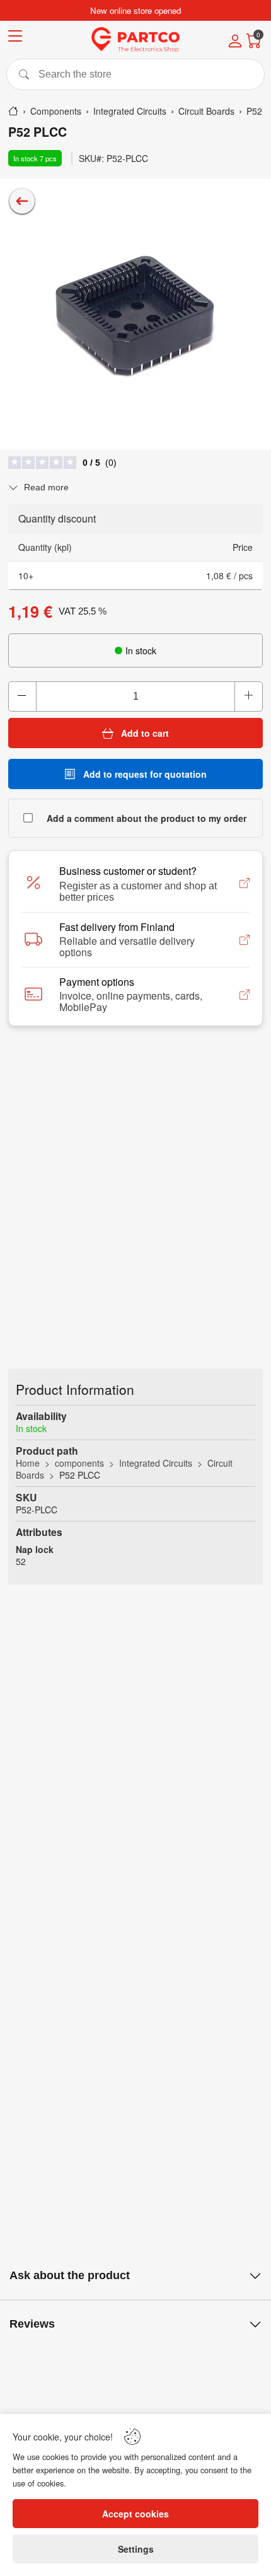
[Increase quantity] (248, 696)
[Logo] (135, 40)
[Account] (235, 42)
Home (28, 1463)
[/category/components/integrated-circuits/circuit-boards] (22, 201)
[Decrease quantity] (23, 696)
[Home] (13, 111)
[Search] (135, 74)
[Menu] (15, 38)
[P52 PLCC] (135, 315)
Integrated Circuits (156, 1463)
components (79, 1463)
